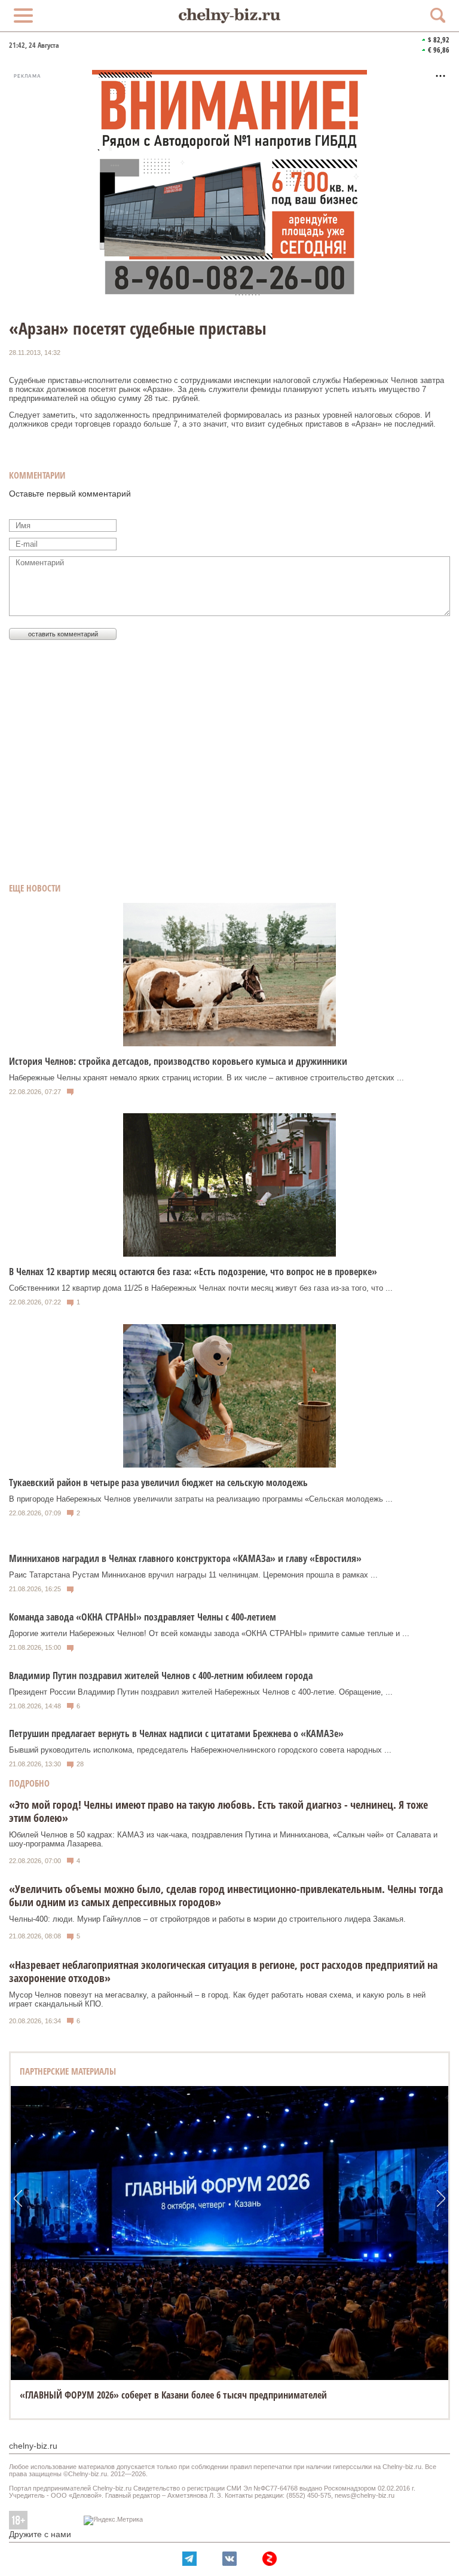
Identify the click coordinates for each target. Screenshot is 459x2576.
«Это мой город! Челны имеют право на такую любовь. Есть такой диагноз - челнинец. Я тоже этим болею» (218, 1811)
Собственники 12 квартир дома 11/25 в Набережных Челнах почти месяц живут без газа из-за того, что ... (201, 1288)
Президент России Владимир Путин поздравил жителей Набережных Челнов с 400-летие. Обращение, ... (201, 1692)
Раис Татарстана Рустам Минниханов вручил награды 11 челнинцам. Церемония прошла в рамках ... (193, 1575)
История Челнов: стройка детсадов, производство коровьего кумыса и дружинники (178, 1061)
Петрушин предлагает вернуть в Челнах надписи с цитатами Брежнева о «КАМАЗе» (176, 1733)
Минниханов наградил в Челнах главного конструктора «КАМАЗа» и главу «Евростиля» (185, 1558)
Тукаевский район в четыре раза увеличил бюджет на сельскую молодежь (158, 1482)
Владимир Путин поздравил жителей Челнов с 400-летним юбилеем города (161, 1676)
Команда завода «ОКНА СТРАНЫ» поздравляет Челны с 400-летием (143, 1617)
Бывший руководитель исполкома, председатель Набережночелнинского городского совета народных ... (200, 1750)
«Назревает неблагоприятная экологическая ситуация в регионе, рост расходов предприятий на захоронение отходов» (223, 1971)
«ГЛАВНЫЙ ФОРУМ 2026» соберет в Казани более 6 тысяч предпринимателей (173, 2395)
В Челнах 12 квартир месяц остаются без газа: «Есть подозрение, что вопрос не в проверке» (193, 1272)
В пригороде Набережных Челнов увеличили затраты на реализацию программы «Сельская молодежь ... (201, 1499)
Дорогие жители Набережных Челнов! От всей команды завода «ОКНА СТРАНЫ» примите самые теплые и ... (209, 1633)
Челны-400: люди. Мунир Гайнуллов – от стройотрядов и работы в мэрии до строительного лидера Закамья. (207, 1919)
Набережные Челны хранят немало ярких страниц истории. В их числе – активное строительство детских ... (206, 1078)
